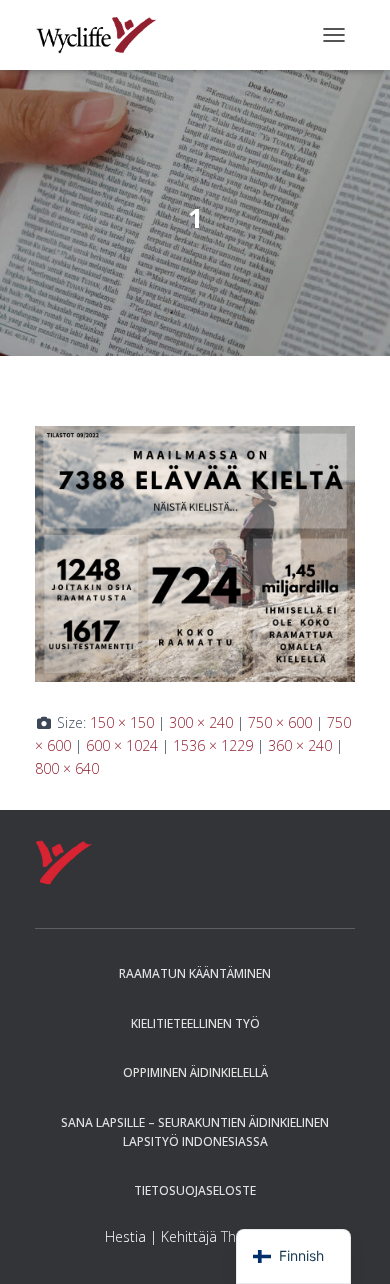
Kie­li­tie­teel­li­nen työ (195, 1023)
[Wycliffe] (103, 35)
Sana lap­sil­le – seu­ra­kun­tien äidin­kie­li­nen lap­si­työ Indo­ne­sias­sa (195, 1132)
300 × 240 (201, 722)
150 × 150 (122, 722)
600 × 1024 (122, 745)
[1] (195, 552)
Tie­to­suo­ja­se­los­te (195, 1190)
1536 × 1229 (213, 745)
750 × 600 (280, 722)
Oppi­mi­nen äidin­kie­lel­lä (195, 1072)
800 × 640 (67, 768)
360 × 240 (300, 745)
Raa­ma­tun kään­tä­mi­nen (195, 973)
